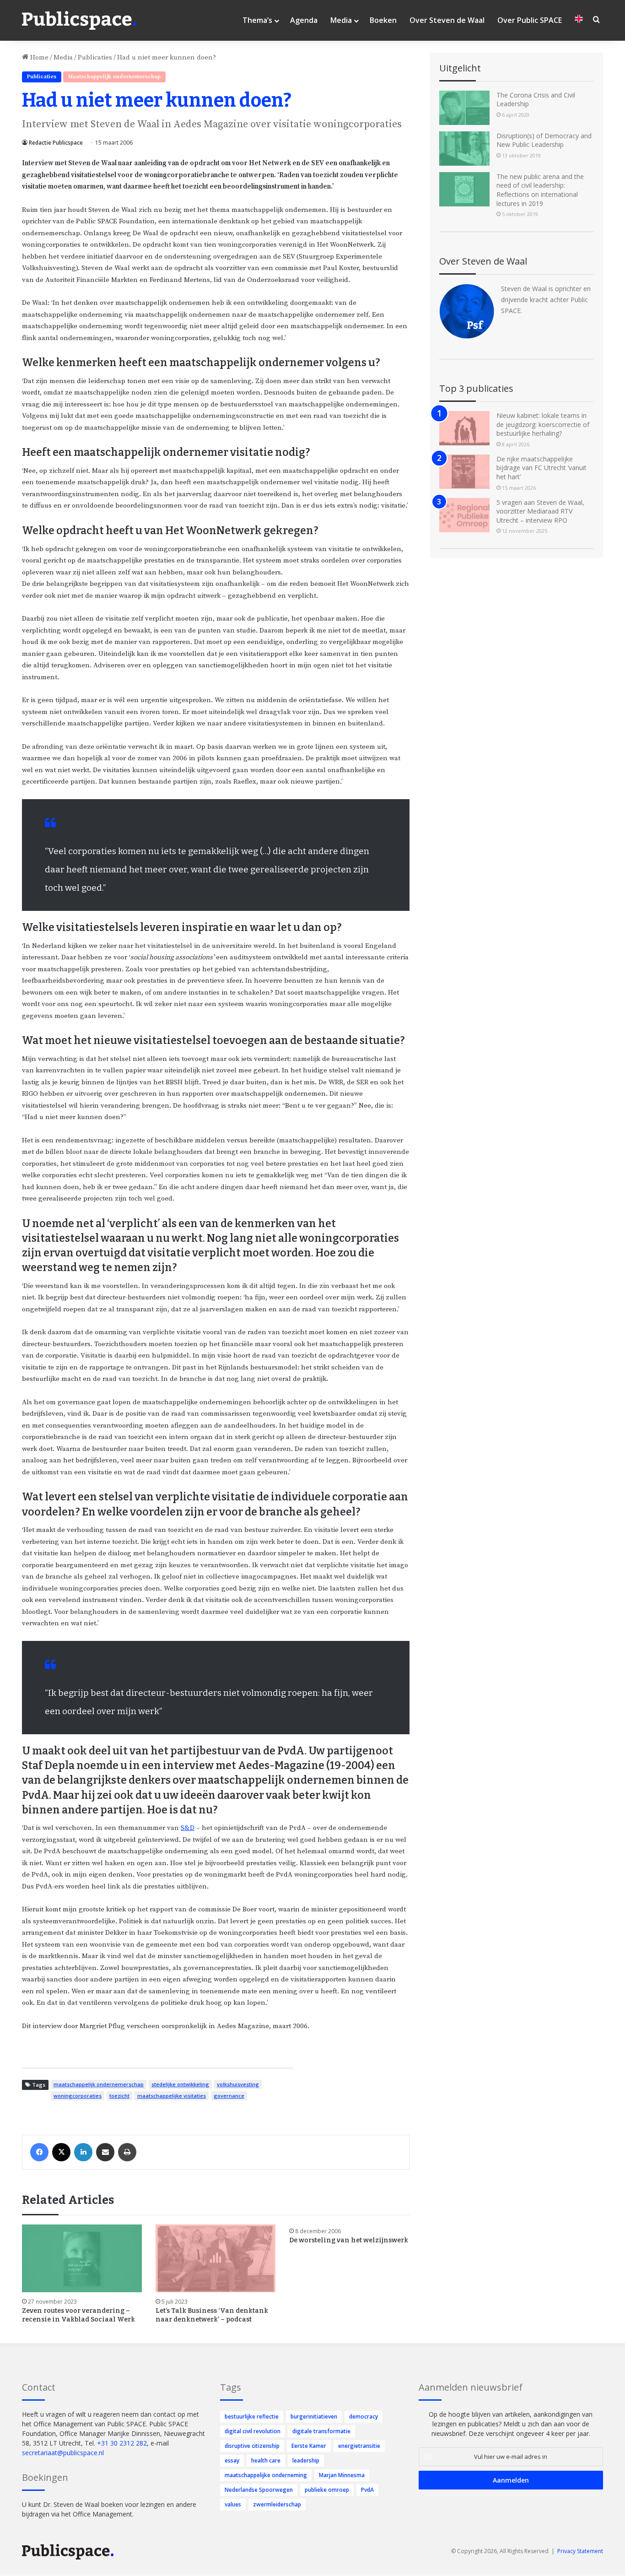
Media (341, 20)
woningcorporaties (78, 2096)
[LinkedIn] (83, 2152)
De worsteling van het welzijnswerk (349, 2240)
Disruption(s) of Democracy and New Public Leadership (544, 140)
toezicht (119, 2096)
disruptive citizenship (252, 2446)
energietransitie (359, 2446)
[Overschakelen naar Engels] (579, 20)
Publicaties (95, 57)
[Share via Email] (105, 2152)
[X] (61, 2152)
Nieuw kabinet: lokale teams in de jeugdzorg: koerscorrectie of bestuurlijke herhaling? (543, 424)
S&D (188, 1828)
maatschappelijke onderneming (266, 2475)
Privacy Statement (580, 2551)
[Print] (127, 2152)
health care (266, 2460)
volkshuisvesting (238, 2084)
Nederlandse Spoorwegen (259, 2490)
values (233, 2504)
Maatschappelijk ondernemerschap (114, 77)
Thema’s (257, 20)
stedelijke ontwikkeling (180, 2084)
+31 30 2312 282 (122, 2443)
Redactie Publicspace (56, 143)
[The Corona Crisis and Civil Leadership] (464, 108)
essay (232, 2460)
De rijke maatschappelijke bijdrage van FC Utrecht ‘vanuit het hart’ (541, 468)
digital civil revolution (253, 2431)
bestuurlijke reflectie (252, 2416)
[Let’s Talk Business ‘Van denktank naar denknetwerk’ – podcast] (216, 2258)
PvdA (367, 2490)
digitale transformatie (321, 2431)
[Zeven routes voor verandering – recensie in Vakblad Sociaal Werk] (82, 2258)
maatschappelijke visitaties (172, 2096)
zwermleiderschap (277, 2504)
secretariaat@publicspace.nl (63, 2453)
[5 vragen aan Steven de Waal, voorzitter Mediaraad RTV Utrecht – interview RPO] (464, 515)
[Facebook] (39, 2152)
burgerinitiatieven (314, 2416)
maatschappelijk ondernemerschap (99, 2084)
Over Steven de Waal (447, 20)
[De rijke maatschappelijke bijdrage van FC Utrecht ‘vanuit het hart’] (464, 472)
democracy (364, 2416)
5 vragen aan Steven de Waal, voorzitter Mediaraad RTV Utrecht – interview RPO (540, 511)
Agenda (304, 20)
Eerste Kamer (309, 2446)
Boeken (383, 20)
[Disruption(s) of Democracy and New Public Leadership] (464, 149)
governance (229, 2096)
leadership (306, 2460)
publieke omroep (327, 2490)
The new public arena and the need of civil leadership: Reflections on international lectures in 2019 (540, 190)
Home (38, 57)
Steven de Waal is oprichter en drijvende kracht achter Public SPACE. (546, 300)
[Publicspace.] (79, 21)
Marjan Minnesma (342, 2475)
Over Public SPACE (530, 20)
